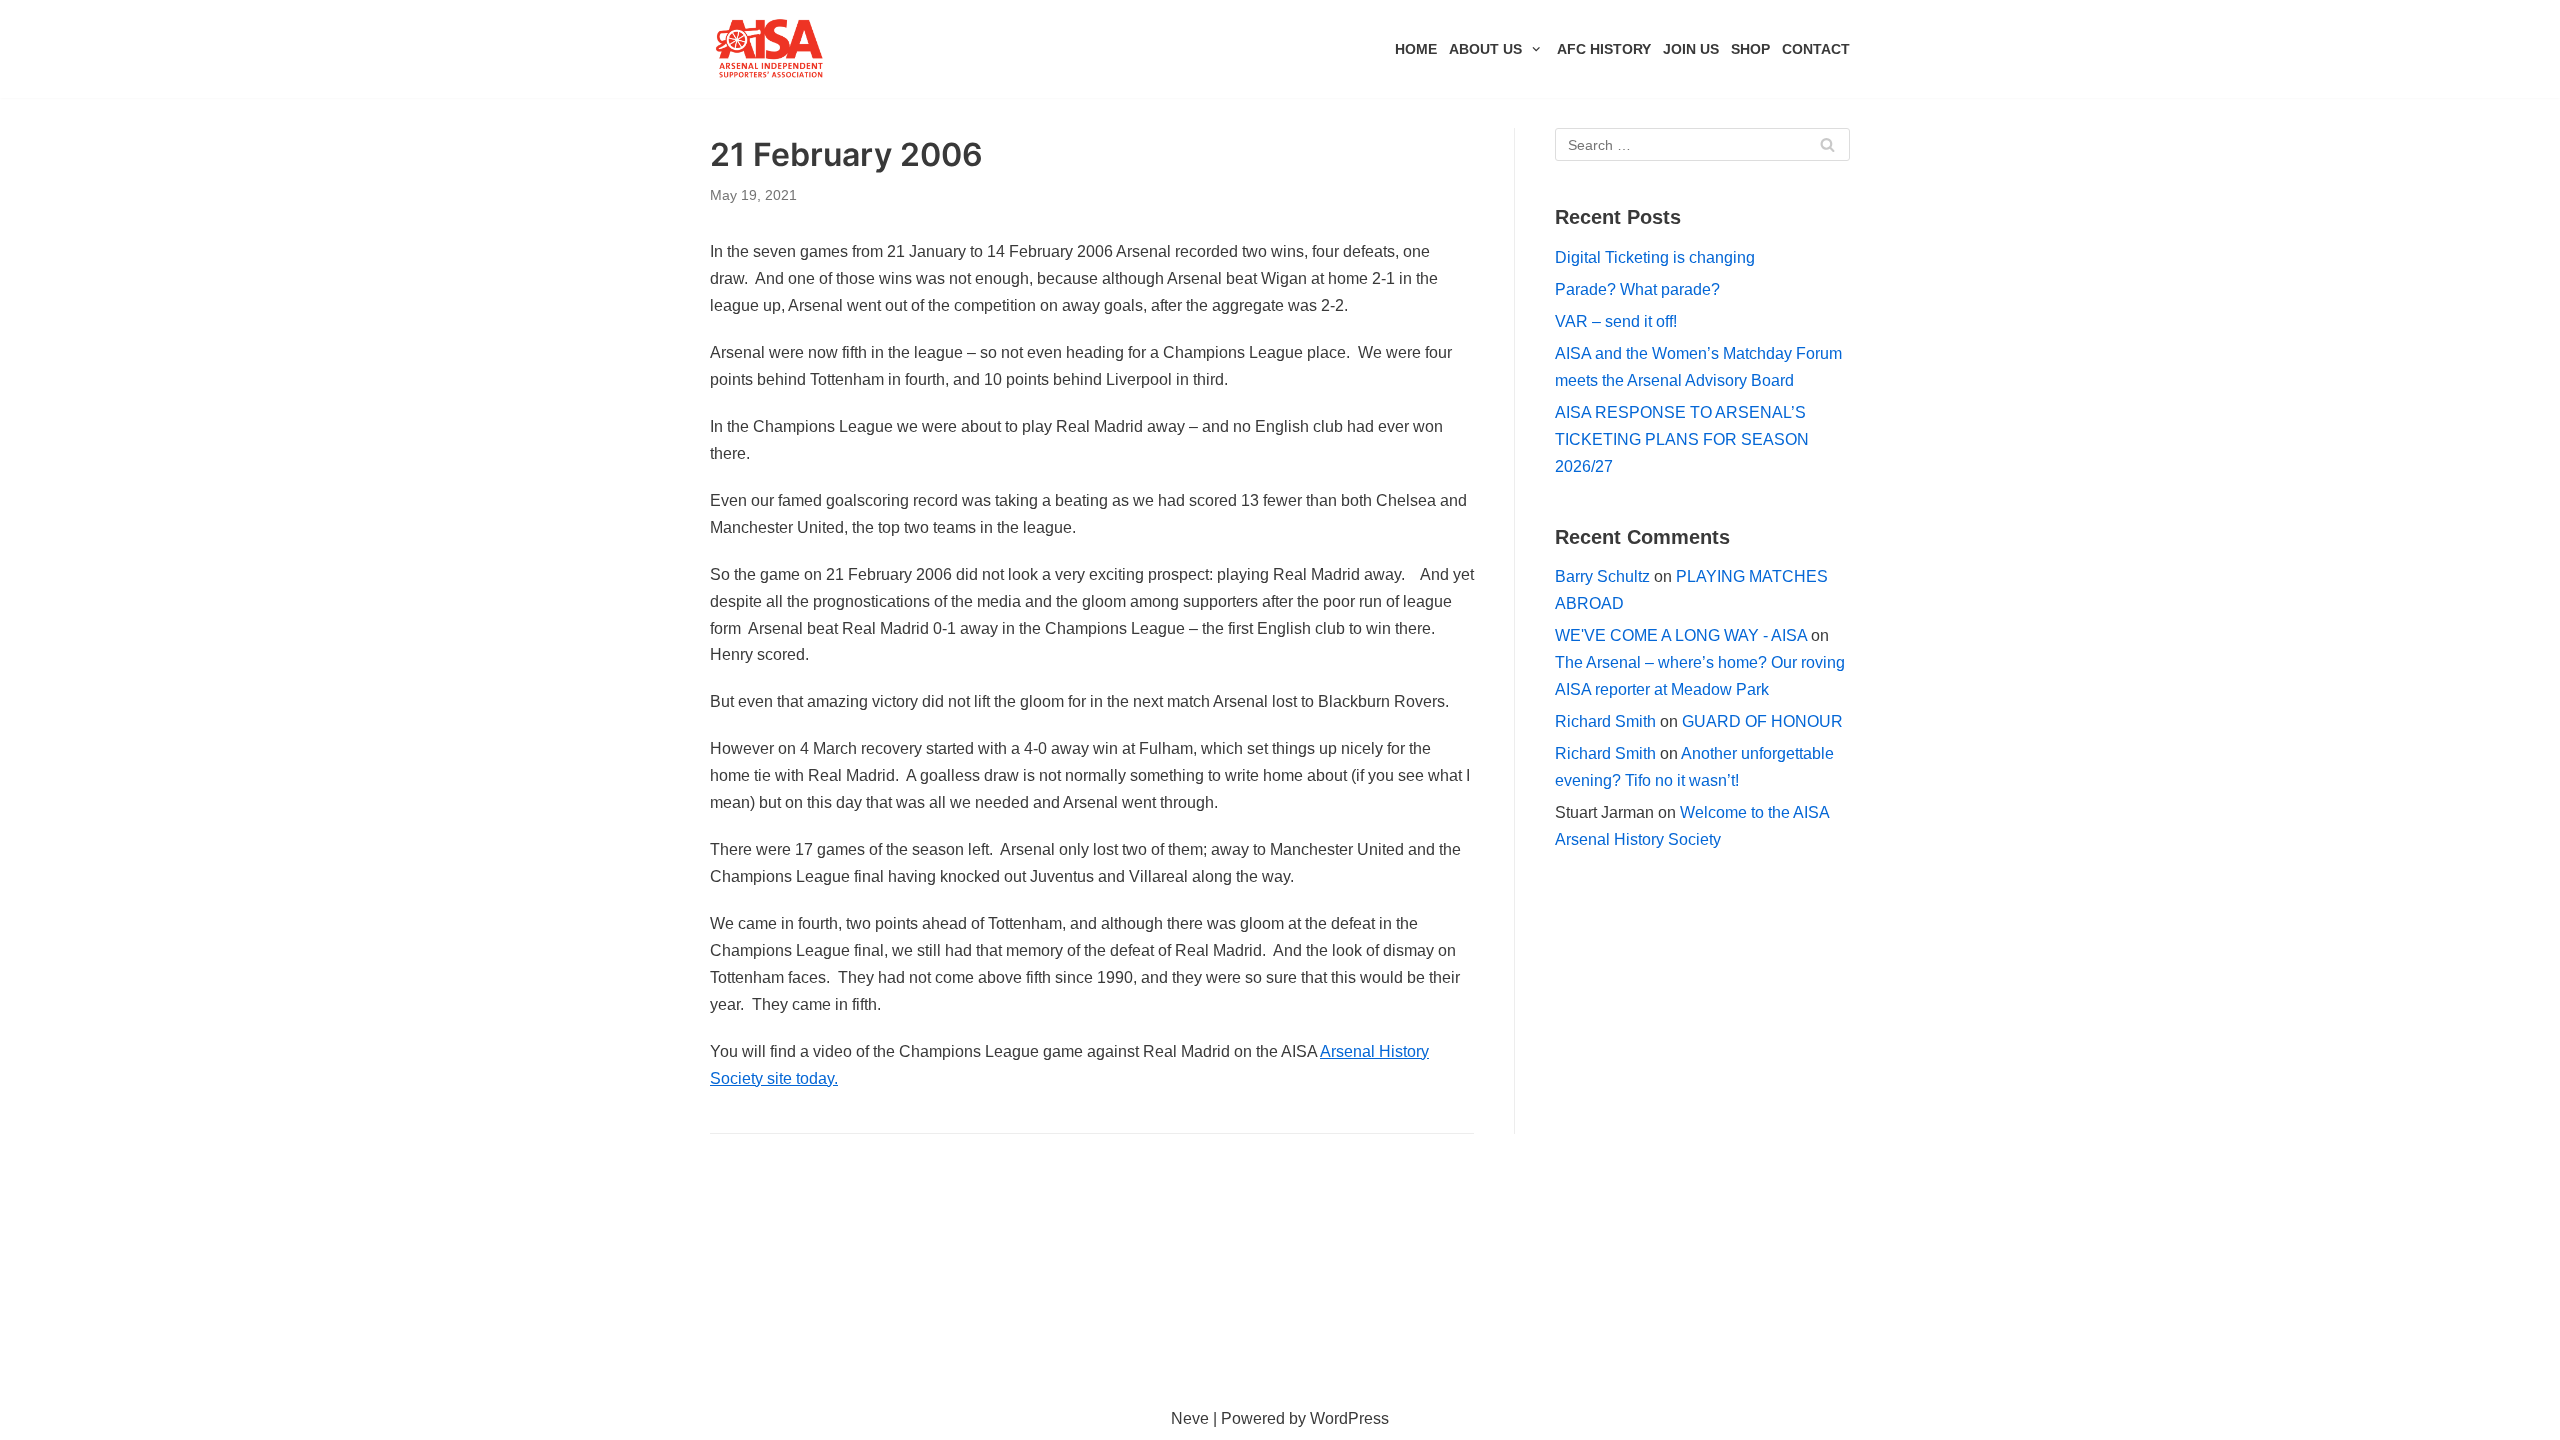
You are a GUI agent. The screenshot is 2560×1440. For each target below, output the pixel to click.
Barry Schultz (1602, 576)
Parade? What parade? (1637, 289)
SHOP (1750, 49)
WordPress (1349, 1418)
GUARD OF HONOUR (1762, 721)
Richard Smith (1605, 721)
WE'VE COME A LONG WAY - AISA (1681, 635)
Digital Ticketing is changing (1655, 257)
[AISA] (770, 49)
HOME (1416, 49)
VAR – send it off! (1616, 321)
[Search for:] (1702, 144)
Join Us (1691, 49)
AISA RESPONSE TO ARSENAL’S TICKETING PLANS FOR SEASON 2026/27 (1682, 439)
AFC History (1604, 49)
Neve (1190, 1418)
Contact (1816, 49)
